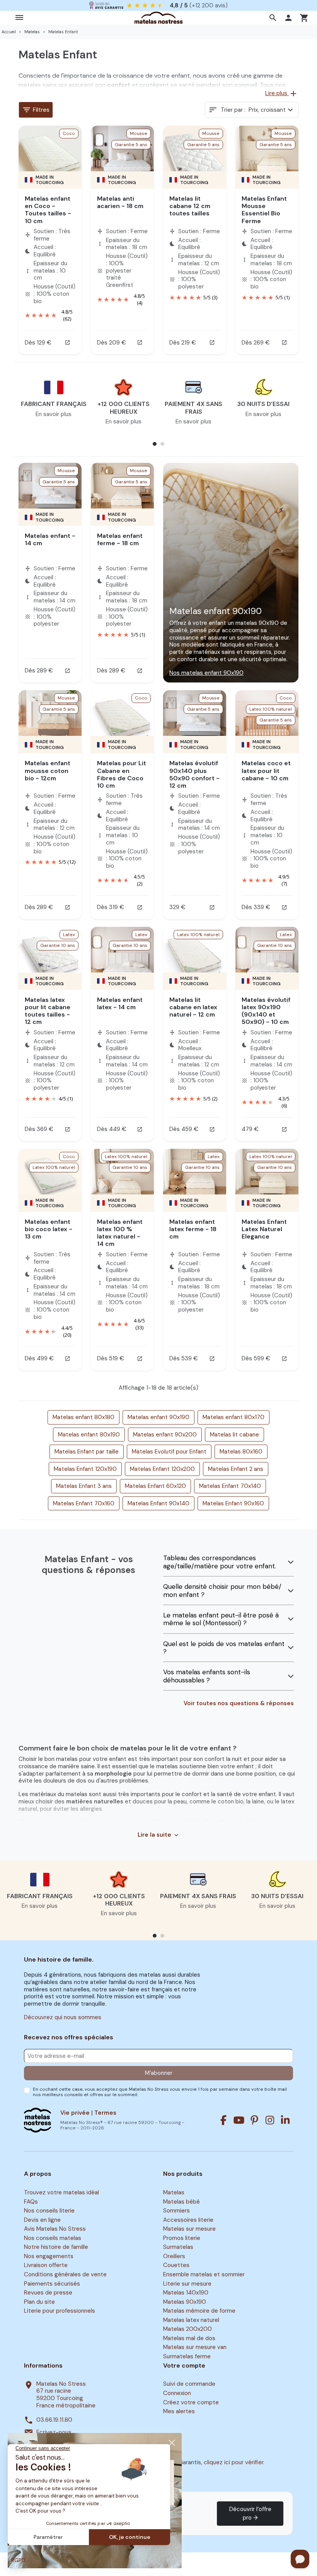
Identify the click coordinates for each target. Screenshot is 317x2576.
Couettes (176, 2266)
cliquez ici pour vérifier (233, 2462)
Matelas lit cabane (234, 1435)
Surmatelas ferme (187, 2356)
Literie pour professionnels (60, 2311)
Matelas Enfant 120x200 (162, 1469)
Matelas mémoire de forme (199, 2311)
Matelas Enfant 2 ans (236, 1469)
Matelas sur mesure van (195, 2347)
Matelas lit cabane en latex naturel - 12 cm (193, 1007)
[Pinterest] (254, 2120)
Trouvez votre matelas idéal (61, 2192)
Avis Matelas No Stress (55, 2229)
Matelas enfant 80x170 (233, 1417)
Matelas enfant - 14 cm (50, 539)
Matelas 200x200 (187, 2329)
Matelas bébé (182, 2202)
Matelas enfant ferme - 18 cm (120, 539)
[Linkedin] (285, 2120)
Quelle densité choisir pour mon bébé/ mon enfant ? (222, 1591)
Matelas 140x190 (186, 2293)
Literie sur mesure (187, 2284)
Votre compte (184, 2366)
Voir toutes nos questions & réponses (239, 1703)
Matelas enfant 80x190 (89, 1435)
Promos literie (182, 2238)
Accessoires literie (188, 2220)
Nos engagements (49, 2256)
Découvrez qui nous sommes (63, 2017)
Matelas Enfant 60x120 (155, 1486)
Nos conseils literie (49, 2211)
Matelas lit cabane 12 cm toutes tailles (190, 206)
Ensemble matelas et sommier (204, 2274)
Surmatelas (178, 2247)
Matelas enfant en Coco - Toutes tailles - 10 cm (48, 210)
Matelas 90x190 (185, 2302)
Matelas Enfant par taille (87, 1452)
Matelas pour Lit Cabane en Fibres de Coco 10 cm (122, 774)
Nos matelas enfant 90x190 (206, 673)
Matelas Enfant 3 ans (84, 1486)
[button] (274, 18)
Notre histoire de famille (56, 2247)
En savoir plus (54, 414)
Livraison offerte (46, 2266)
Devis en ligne (42, 2220)
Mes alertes (179, 2411)
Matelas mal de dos (189, 2338)
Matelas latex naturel (191, 2320)
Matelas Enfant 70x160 (84, 1503)
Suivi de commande (189, 2384)
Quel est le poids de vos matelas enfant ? (224, 1648)
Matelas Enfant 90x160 (233, 1503)
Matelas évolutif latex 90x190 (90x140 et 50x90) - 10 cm (266, 1011)
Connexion (177, 2393)
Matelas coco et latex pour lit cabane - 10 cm (266, 770)
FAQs (31, 2202)
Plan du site (39, 2302)
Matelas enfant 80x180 (84, 1417)
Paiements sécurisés (52, 2284)
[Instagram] (270, 2120)
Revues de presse (48, 2293)
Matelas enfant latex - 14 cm (120, 1003)
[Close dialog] (172, 2443)
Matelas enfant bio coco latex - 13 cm (49, 1229)
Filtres (36, 110)
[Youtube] (239, 2120)
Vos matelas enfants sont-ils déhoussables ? (207, 1676)
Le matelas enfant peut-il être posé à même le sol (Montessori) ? (221, 1619)
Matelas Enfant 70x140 (230, 1486)
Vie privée (75, 2113)
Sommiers (176, 2211)
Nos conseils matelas (53, 2238)
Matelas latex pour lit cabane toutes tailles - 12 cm (48, 1011)
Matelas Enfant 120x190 (85, 1469)
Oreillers (174, 2256)
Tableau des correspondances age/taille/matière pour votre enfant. (220, 1562)
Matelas (174, 2192)
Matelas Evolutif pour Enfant (169, 1452)
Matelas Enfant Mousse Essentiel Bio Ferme (264, 210)
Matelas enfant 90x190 (158, 1417)
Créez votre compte (191, 2402)
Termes (105, 2113)
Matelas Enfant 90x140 (158, 1503)
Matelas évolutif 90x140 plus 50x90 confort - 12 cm (194, 774)
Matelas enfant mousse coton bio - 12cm (48, 770)
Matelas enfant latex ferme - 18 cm (193, 1229)
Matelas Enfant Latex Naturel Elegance (264, 1229)
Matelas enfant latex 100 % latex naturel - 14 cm (120, 1233)
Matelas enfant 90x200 (165, 1435)
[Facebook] (223, 2120)
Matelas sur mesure (189, 2229)
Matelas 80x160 (241, 1452)
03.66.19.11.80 (54, 2420)
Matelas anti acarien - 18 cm (120, 202)
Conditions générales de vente (65, 2274)
